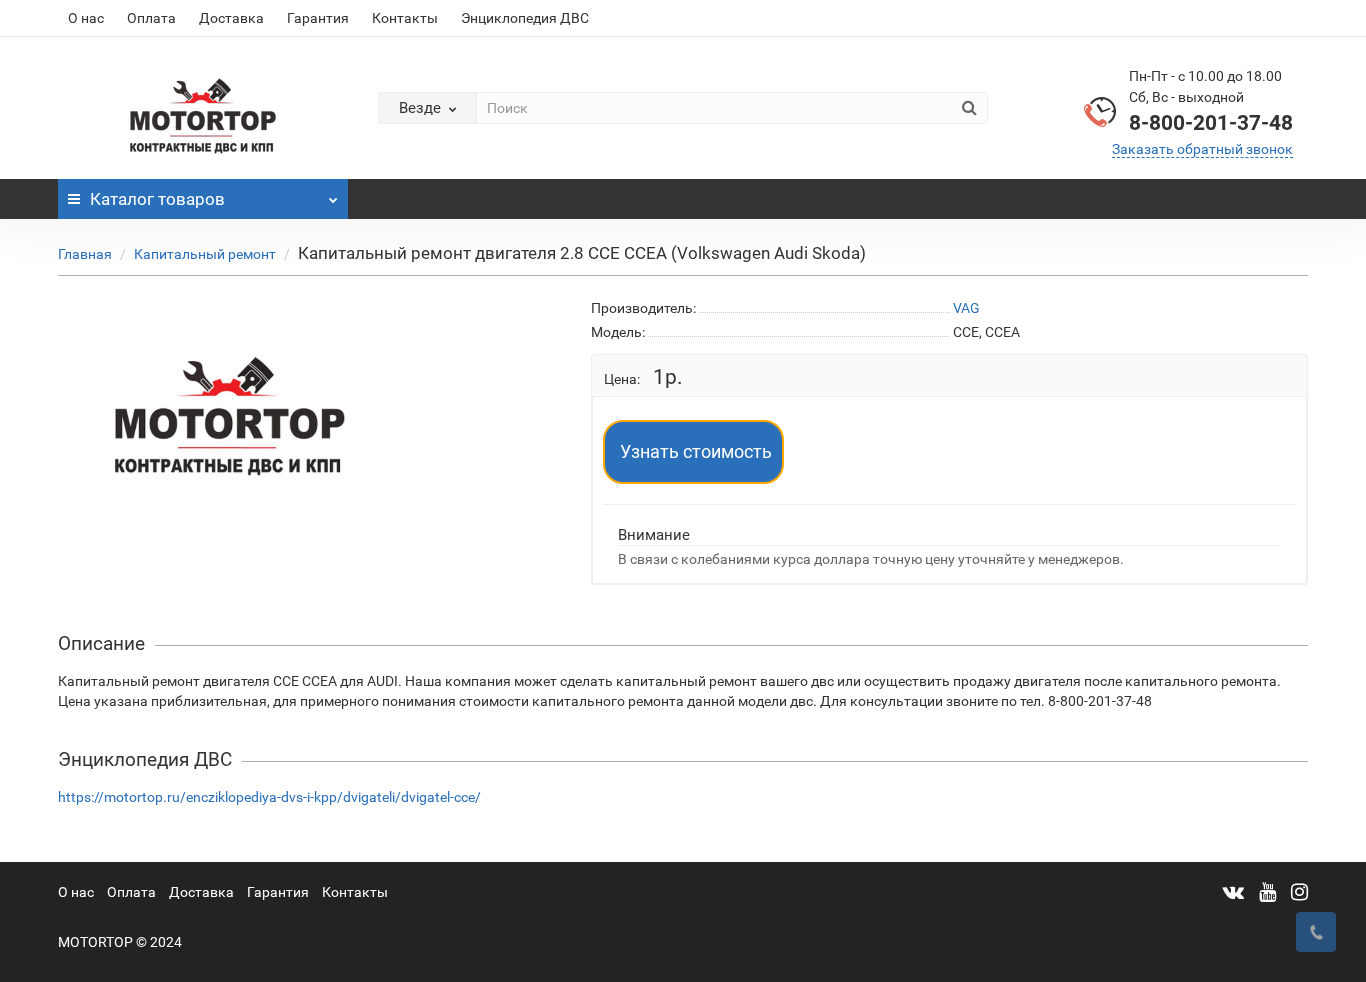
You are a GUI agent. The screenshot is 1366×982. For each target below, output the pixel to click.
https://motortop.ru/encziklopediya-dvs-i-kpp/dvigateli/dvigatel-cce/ (269, 797)
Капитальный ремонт (205, 254)
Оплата (151, 18)
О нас (86, 18)
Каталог (157, 199)
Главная (85, 254)
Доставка (231, 18)
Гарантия (318, 18)
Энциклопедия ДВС (525, 18)
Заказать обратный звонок (1202, 149)
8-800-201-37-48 (1211, 123)
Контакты (405, 18)
